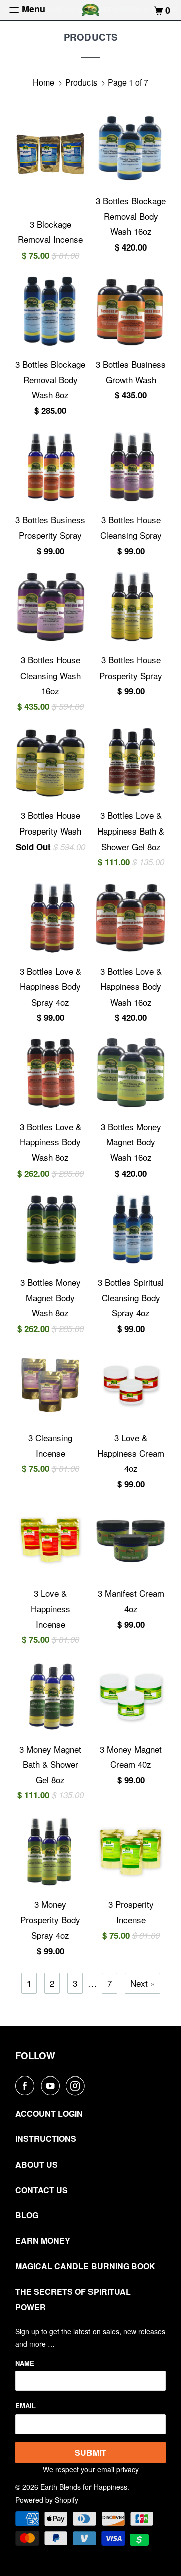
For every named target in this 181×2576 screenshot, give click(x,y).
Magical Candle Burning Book (85, 2266)
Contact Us (41, 2190)
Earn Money (43, 2241)
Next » (143, 1983)
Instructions (46, 2139)
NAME (25, 2363)
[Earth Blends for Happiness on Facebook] (27, 2086)
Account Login (49, 2113)
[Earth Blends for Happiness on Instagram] (77, 2086)
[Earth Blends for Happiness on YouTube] (52, 2086)
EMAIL (25, 2406)
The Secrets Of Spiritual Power (73, 2299)
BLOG (27, 2215)
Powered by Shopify (47, 2500)
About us (36, 2164)
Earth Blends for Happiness (84, 2487)
